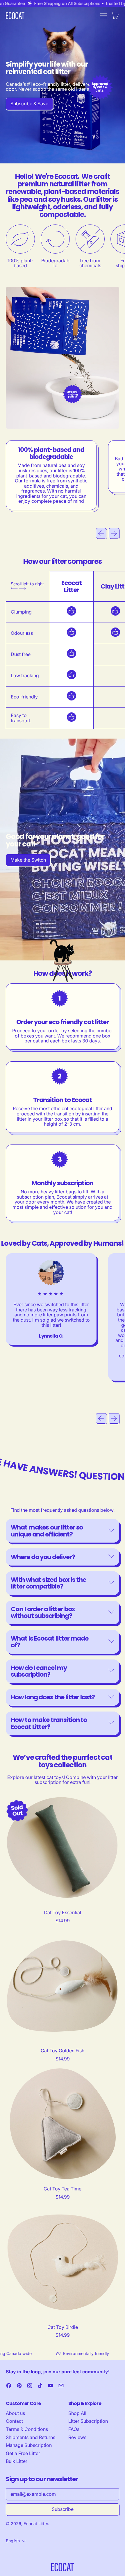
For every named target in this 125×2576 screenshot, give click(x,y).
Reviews (77, 2437)
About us (15, 2413)
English (13, 2541)
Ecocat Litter (36, 2524)
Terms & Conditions (27, 2429)
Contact (14, 2421)
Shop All (77, 2413)
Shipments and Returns (31, 2437)
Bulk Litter (17, 2461)
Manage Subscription (29, 2445)
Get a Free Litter (23, 2453)
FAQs (74, 2429)
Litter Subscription (88, 2421)
